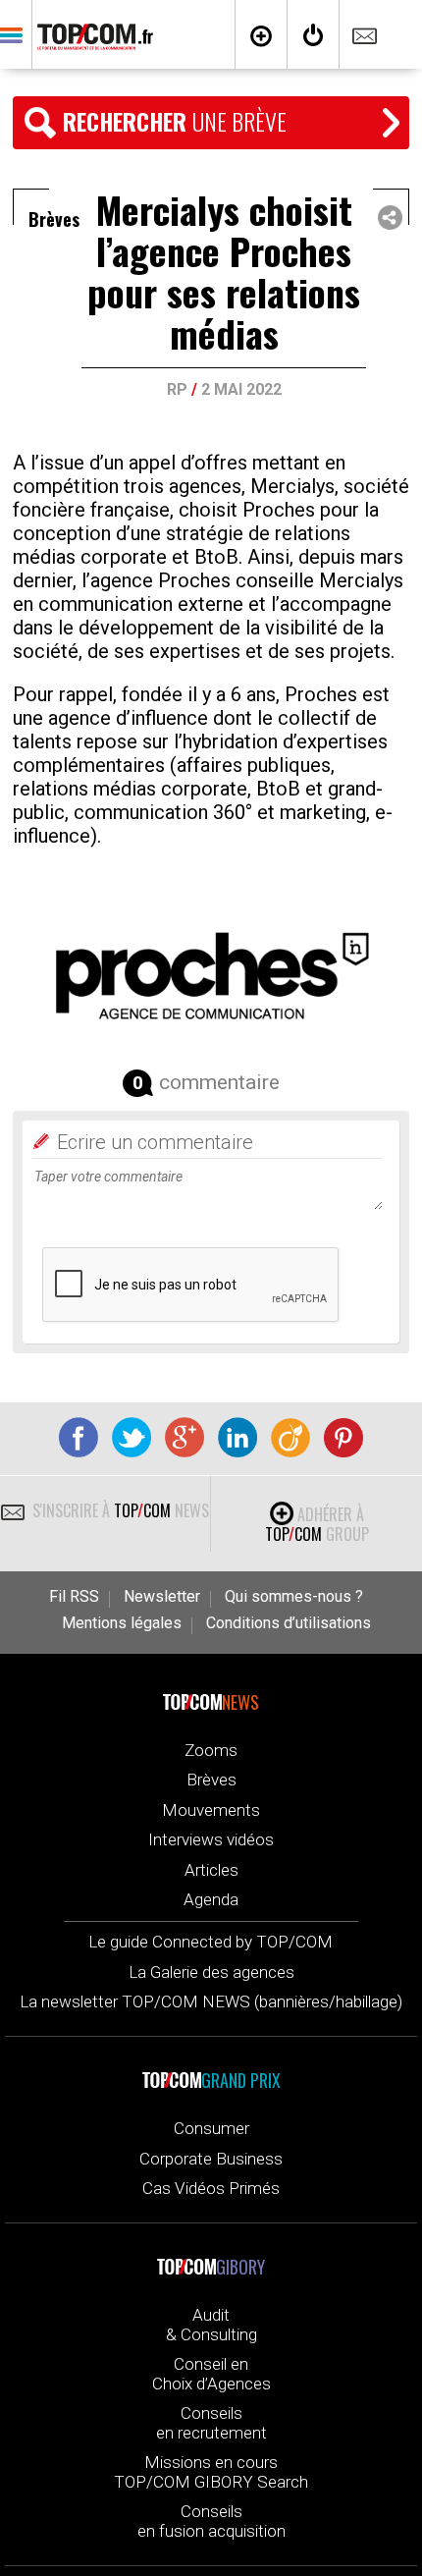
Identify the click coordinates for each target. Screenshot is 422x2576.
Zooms (211, 1750)
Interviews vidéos (211, 1839)
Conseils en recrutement (211, 2423)
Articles (211, 1870)
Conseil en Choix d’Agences (211, 2374)
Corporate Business (211, 2159)
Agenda (211, 1899)
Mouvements (211, 1810)
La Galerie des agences (211, 1972)
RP (177, 389)
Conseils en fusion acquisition (211, 2521)
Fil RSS (74, 1597)
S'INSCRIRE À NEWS (119, 1510)
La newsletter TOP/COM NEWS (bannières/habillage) (211, 2001)
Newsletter (162, 1597)
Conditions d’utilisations (289, 1623)
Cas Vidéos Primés (211, 2188)
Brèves (211, 1780)
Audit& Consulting (211, 2325)
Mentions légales (122, 1623)
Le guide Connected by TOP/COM (211, 1942)
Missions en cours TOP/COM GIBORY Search (211, 2472)
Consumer (211, 2128)
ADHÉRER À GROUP (317, 1524)
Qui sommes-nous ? (294, 1597)
